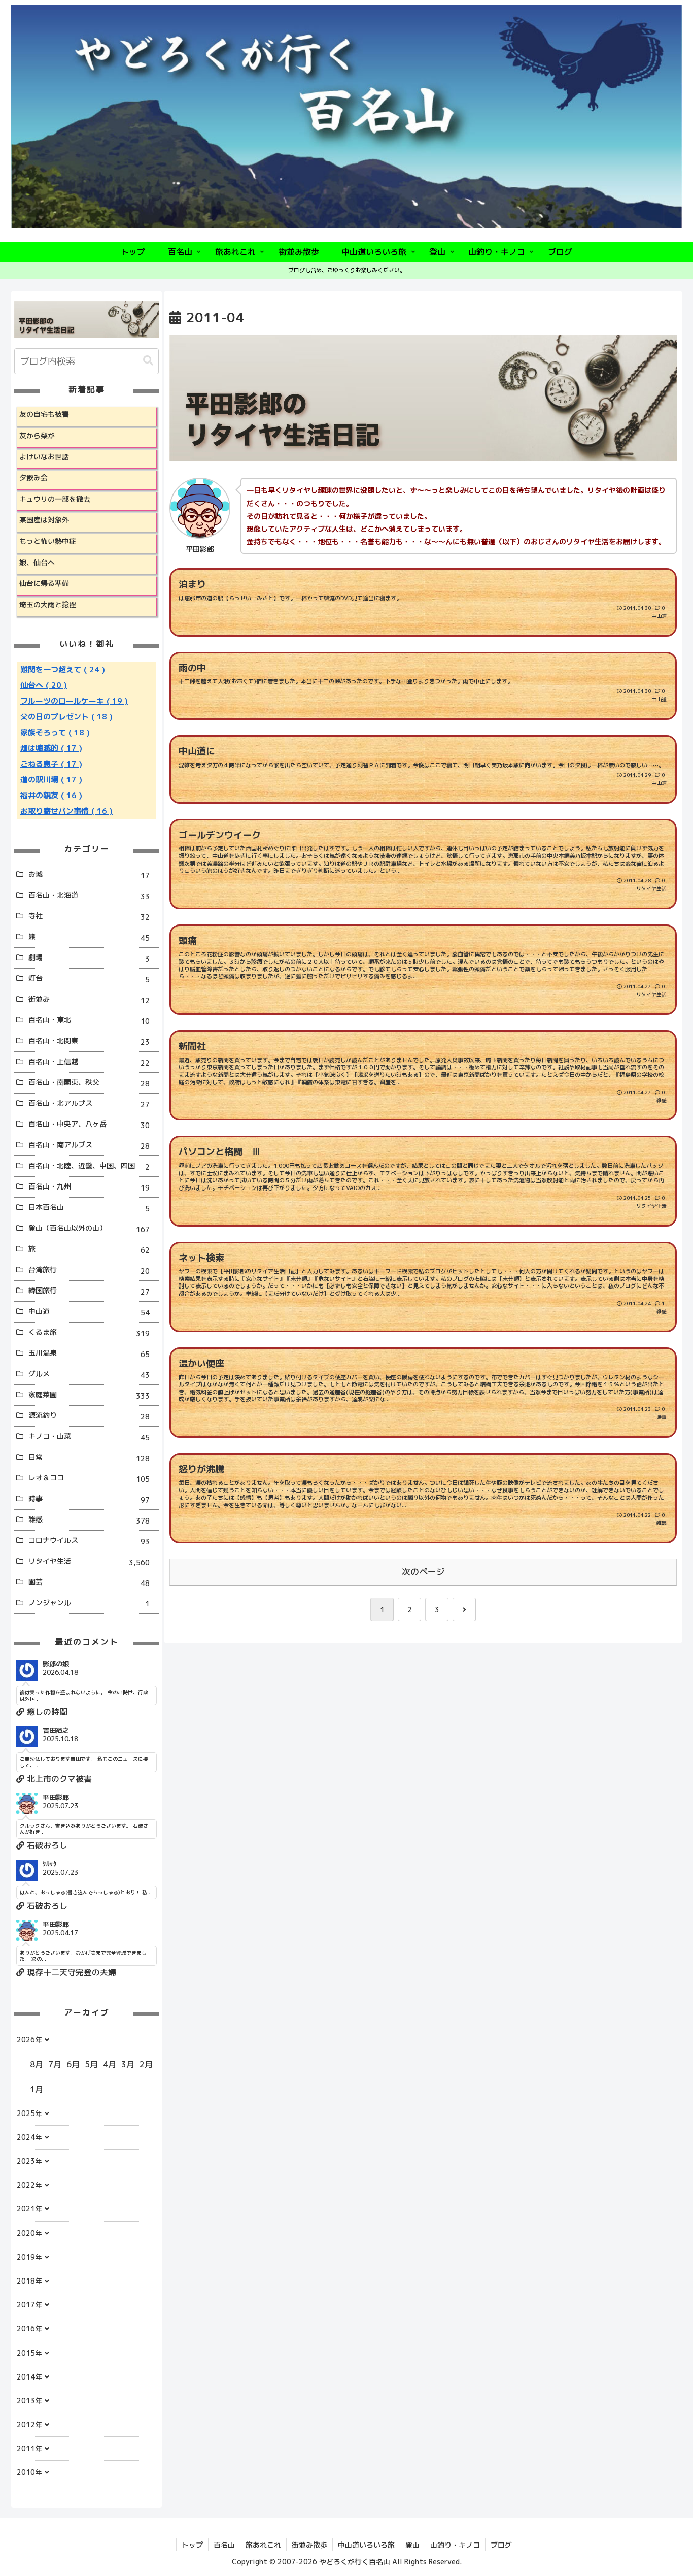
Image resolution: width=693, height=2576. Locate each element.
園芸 (89, 1582)
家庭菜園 (89, 1395)
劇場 (89, 958)
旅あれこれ (263, 2545)
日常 (89, 1458)
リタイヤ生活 (89, 1562)
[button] (148, 361)
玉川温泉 (89, 1353)
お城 (89, 875)
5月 (91, 2064)
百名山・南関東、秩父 (89, 1083)
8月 (37, 2064)
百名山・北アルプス (89, 1104)
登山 (412, 2545)
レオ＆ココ (89, 1478)
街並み (89, 1000)
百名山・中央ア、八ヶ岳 (89, 1125)
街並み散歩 (309, 2545)
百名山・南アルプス (89, 1145)
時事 (89, 1499)
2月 (146, 2064)
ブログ (501, 2545)
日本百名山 (89, 1208)
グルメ (89, 1374)
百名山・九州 (89, 1187)
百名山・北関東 (89, 1041)
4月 (110, 2064)
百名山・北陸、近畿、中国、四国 (89, 1166)
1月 (37, 2089)
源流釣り (89, 1416)
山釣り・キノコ (455, 2545)
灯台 (89, 979)
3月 (128, 2064)
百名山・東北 (89, 1020)
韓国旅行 (89, 1291)
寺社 (89, 916)
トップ (192, 2545)
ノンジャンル (89, 1603)
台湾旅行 (89, 1270)
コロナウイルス (89, 1541)
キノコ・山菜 (89, 1437)
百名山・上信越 (89, 1062)
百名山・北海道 (89, 896)
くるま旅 (89, 1333)
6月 (73, 2064)
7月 (55, 2064)
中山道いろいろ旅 (366, 2545)
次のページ (423, 1572)
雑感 (89, 1520)
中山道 (89, 1312)
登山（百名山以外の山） (89, 1229)
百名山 (224, 2545)
